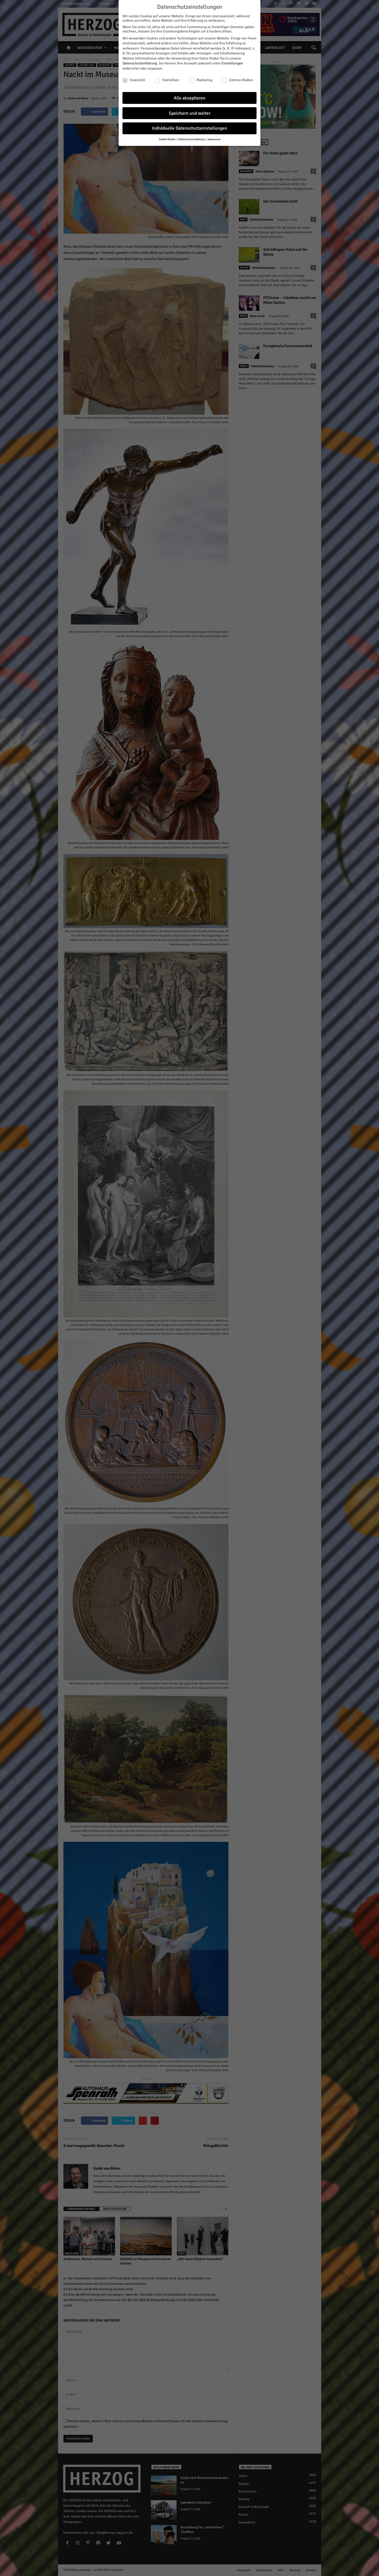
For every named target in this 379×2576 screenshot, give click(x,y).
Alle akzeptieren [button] (190, 98)
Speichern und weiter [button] (190, 113)
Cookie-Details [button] (167, 139)
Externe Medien (241, 80)
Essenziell (137, 80)
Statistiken (171, 80)
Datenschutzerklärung (140, 63)
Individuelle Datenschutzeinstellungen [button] (190, 128)
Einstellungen (232, 63)
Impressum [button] (214, 139)
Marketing (204, 80)
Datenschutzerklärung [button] (192, 139)
